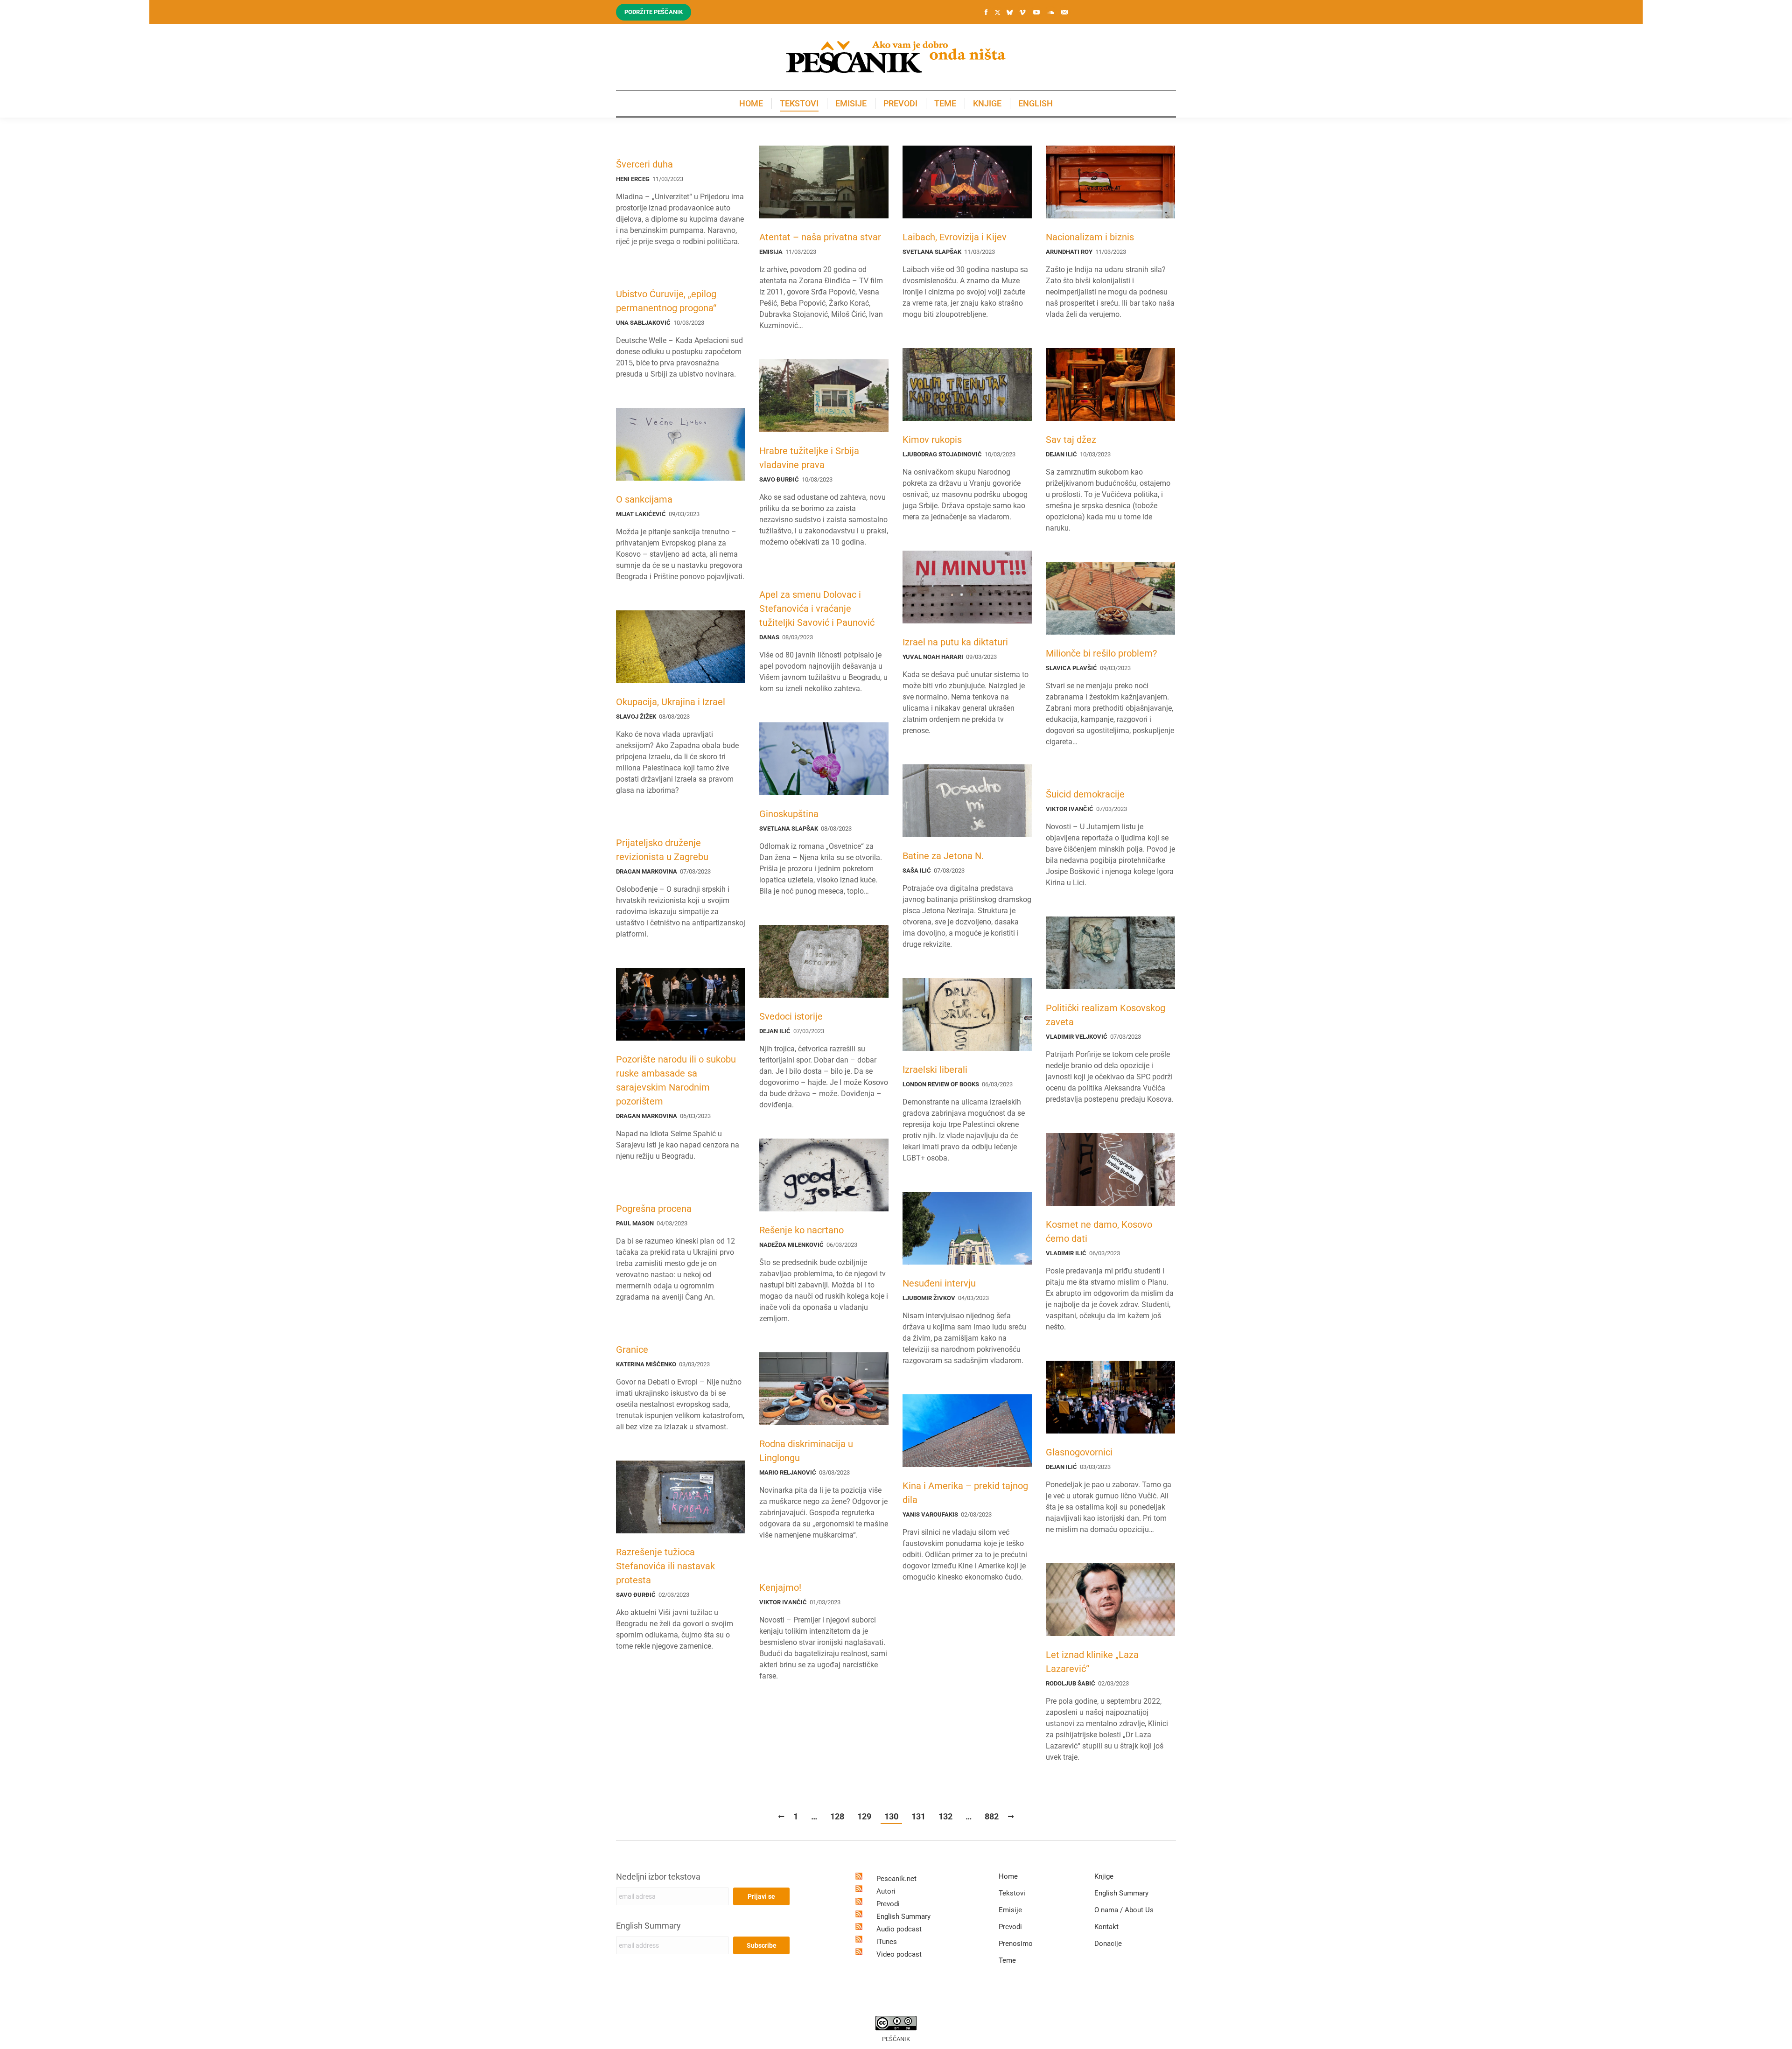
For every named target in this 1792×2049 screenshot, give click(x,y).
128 (837, 1816)
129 (864, 1816)
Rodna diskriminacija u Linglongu (806, 1451)
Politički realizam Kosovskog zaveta (1106, 1015)
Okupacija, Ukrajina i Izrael (671, 702)
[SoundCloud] (1050, 12)
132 (945, 1816)
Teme (1007, 1960)
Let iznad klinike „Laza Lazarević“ (1092, 1662)
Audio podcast (899, 1929)
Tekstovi (1012, 1893)
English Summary (648, 1926)
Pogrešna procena (654, 1209)
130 (891, 1816)
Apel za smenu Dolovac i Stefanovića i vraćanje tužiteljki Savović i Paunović (817, 608)
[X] (997, 13)
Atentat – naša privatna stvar (820, 237)
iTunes (887, 1942)
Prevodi (888, 1904)
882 (992, 1816)
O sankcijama (644, 499)
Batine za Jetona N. (943, 856)
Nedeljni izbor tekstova (658, 1877)
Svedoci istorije (791, 1016)
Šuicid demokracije (1085, 794)
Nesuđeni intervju (939, 1283)
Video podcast (899, 1954)
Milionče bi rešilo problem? (1101, 653)
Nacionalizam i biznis (1090, 237)
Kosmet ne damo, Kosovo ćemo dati (1099, 1231)
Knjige (1104, 1876)
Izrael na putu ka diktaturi (955, 642)
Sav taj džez (1071, 440)
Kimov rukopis (932, 440)
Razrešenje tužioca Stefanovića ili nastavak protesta (665, 1566)
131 (918, 1816)
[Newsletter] (1064, 12)
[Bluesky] (1009, 13)
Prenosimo (1016, 1944)
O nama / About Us (1124, 1910)
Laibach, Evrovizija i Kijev (955, 237)
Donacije (1108, 1944)
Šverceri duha (644, 164)
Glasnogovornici (1079, 1452)
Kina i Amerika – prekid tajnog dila (965, 1493)
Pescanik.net (896, 1879)
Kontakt (1106, 1927)
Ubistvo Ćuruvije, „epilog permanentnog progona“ (666, 301)
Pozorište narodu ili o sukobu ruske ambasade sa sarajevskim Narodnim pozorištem (676, 1080)
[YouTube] (1036, 12)
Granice (632, 1350)
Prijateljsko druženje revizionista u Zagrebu (662, 850)
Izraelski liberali (935, 1070)
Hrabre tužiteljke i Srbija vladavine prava (809, 458)
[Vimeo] (1022, 12)
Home (1008, 1876)
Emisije (1010, 1910)
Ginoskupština (789, 814)
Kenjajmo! (780, 1587)
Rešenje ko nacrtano (801, 1230)
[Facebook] (986, 12)
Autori (886, 1891)
